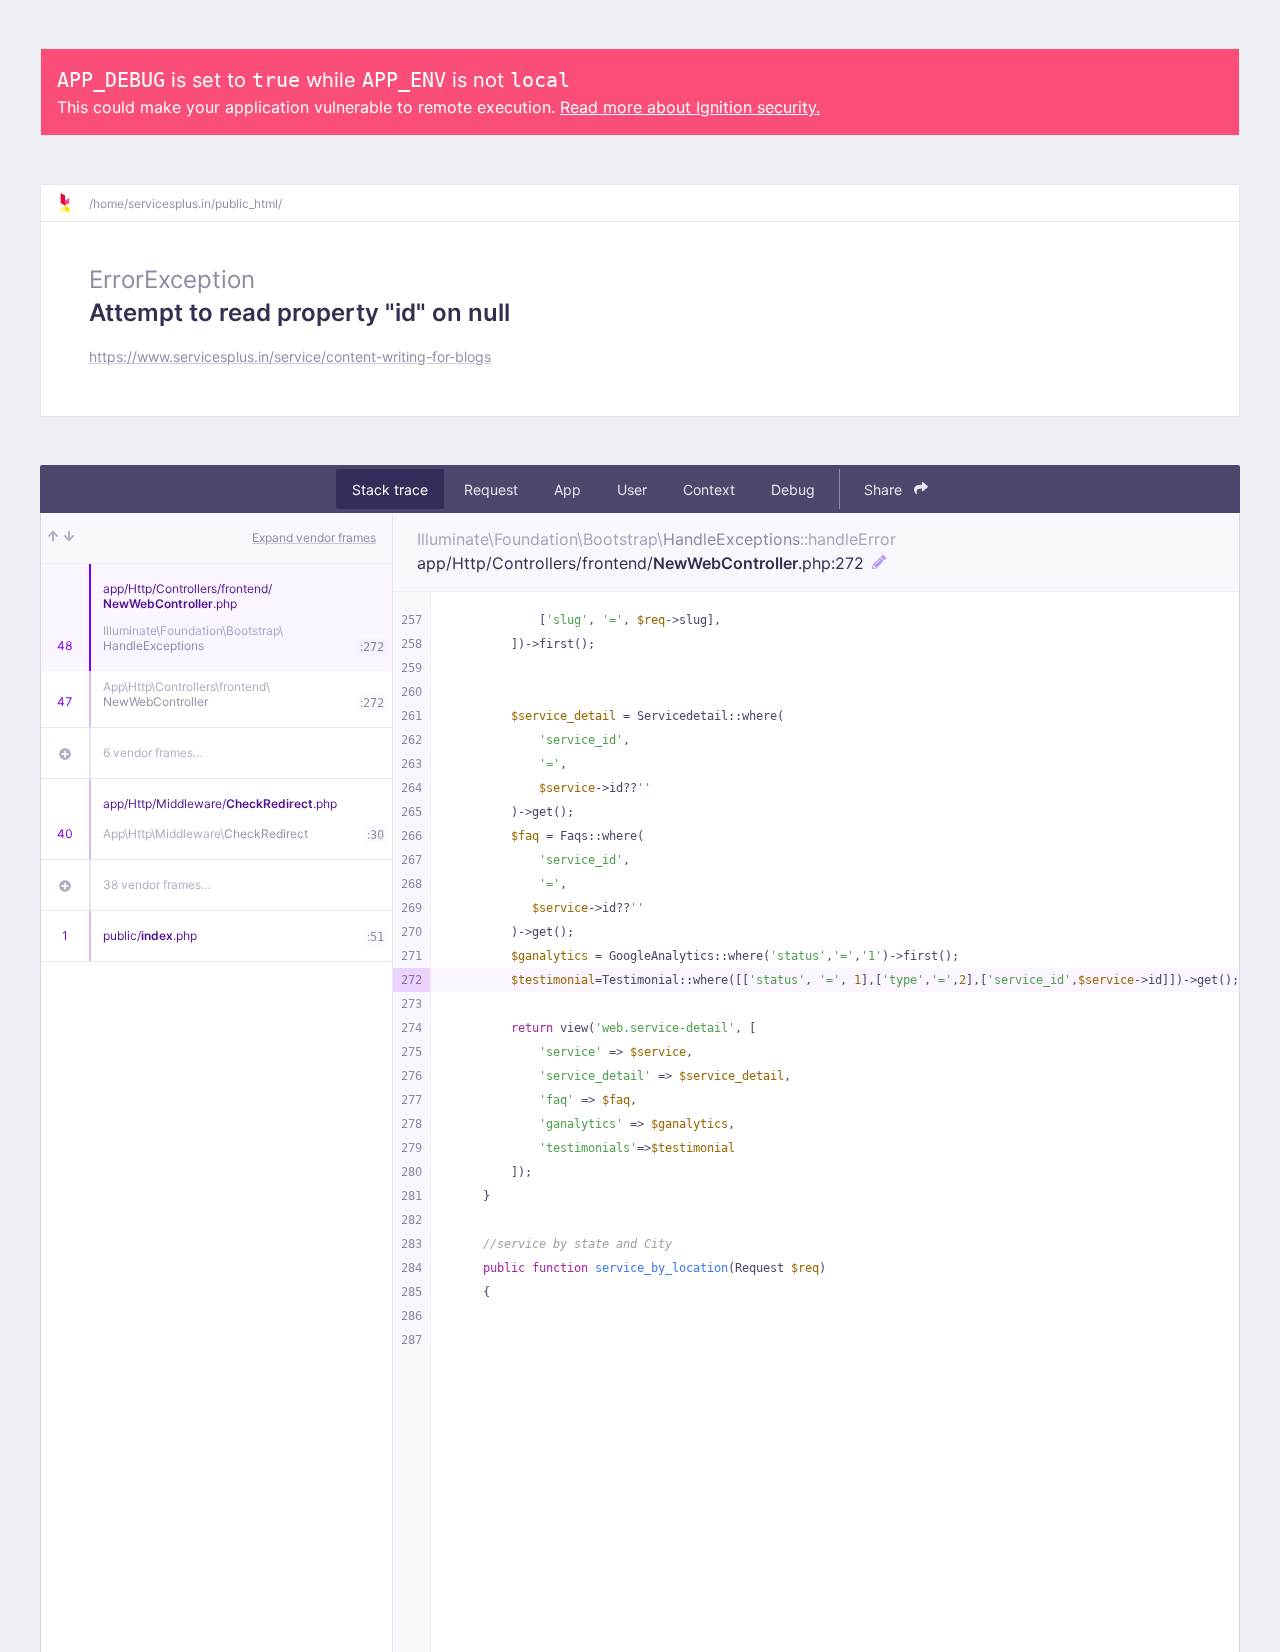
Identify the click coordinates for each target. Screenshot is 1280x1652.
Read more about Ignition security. (690, 107)
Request (491, 489)
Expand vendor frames (314, 537)
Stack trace (390, 489)
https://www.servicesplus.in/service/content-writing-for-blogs (290, 356)
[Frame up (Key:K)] (53, 538)
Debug (793, 489)
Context (709, 489)
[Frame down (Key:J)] (69, 538)
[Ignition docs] (73, 203)
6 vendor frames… (153, 752)
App (567, 489)
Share (885, 489)
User (632, 489)
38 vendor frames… (157, 884)
